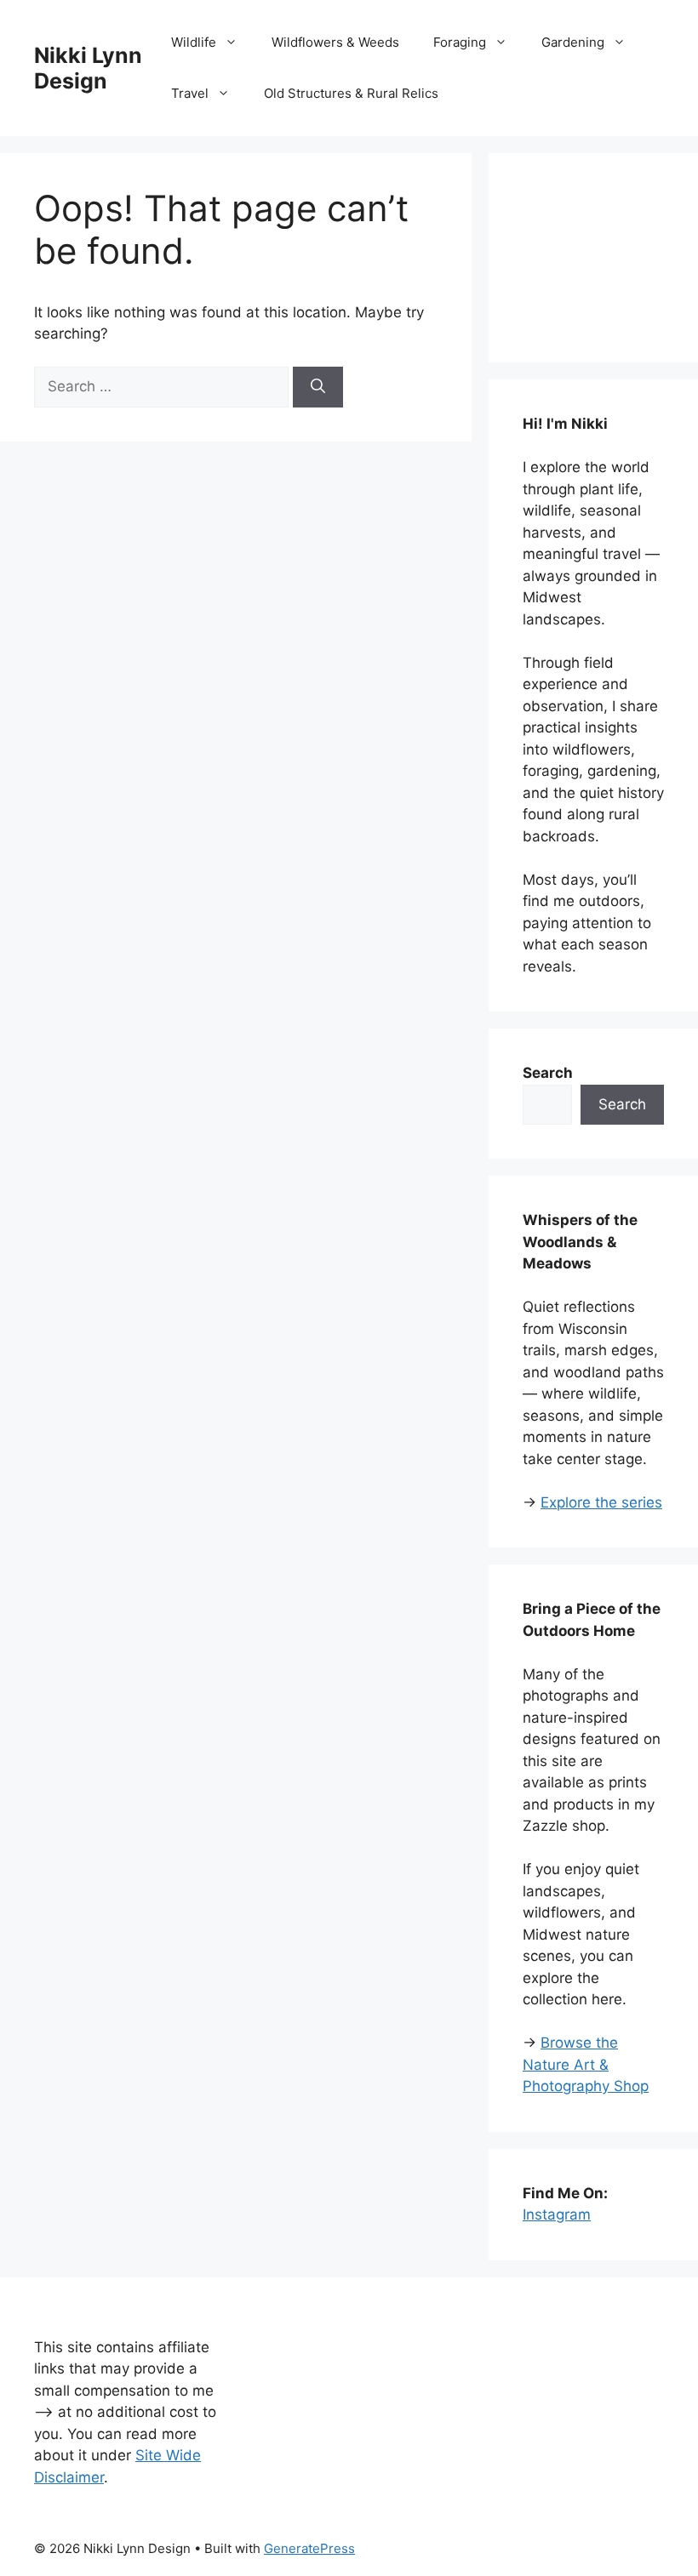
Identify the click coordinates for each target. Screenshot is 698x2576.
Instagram (557, 2214)
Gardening (573, 42)
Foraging (460, 42)
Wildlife (194, 42)
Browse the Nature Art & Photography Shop (586, 2064)
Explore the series (601, 1502)
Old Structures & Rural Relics (351, 93)
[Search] (318, 387)
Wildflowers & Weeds (335, 42)
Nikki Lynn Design (88, 68)
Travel (190, 93)
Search (622, 1104)
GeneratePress (309, 2548)
